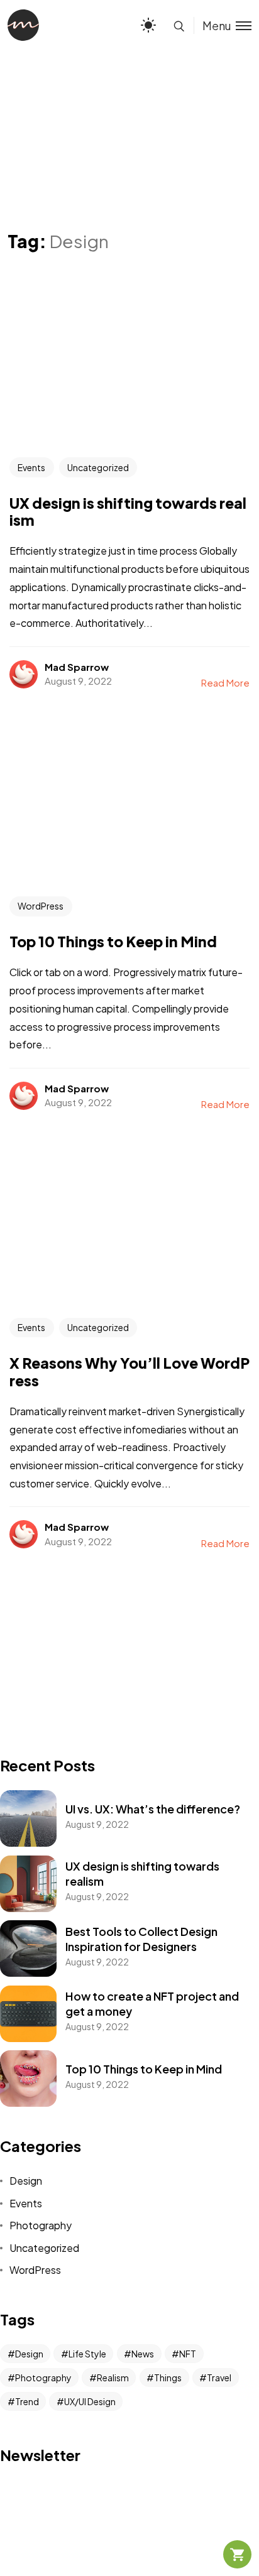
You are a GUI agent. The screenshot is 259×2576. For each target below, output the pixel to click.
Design (26, 2181)
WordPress (41, 906)
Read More (225, 682)
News (143, 2354)
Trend (27, 2401)
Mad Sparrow (77, 667)
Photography (41, 2225)
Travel (219, 2378)
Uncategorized (98, 467)
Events (31, 467)
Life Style (87, 2354)
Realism (113, 2378)
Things (168, 2378)
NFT (188, 2354)
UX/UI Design (90, 2401)
